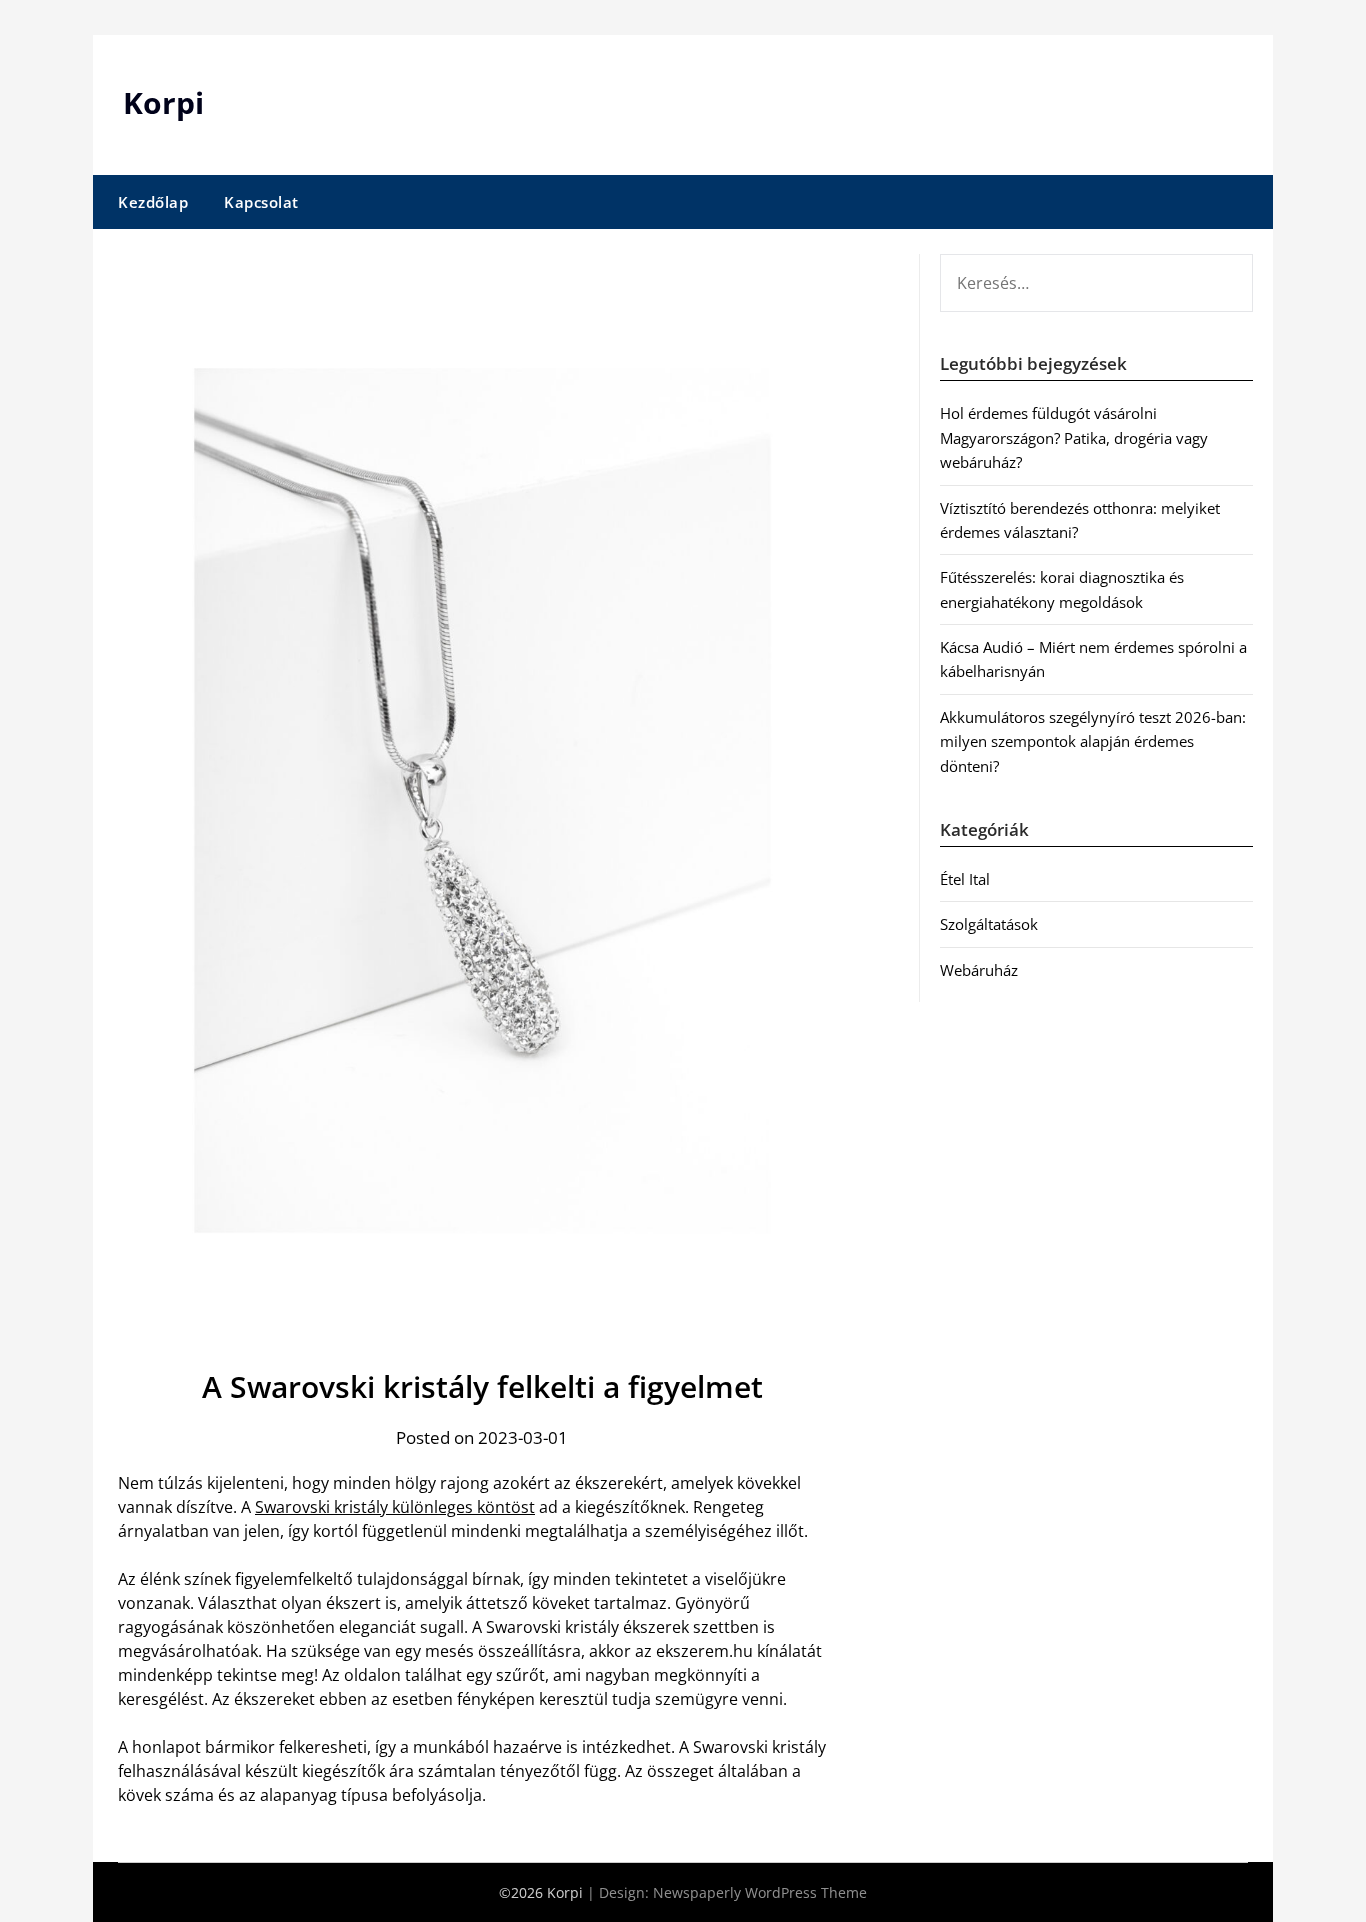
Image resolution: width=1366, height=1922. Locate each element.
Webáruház (979, 970)
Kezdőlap (153, 202)
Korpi (163, 102)
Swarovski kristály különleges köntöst (395, 1507)
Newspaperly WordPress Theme (760, 1892)
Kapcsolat (261, 202)
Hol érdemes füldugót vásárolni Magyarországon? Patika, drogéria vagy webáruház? (1074, 437)
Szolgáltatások (989, 924)
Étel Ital (965, 879)
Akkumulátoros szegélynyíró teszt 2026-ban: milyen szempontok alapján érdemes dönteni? (1093, 741)
